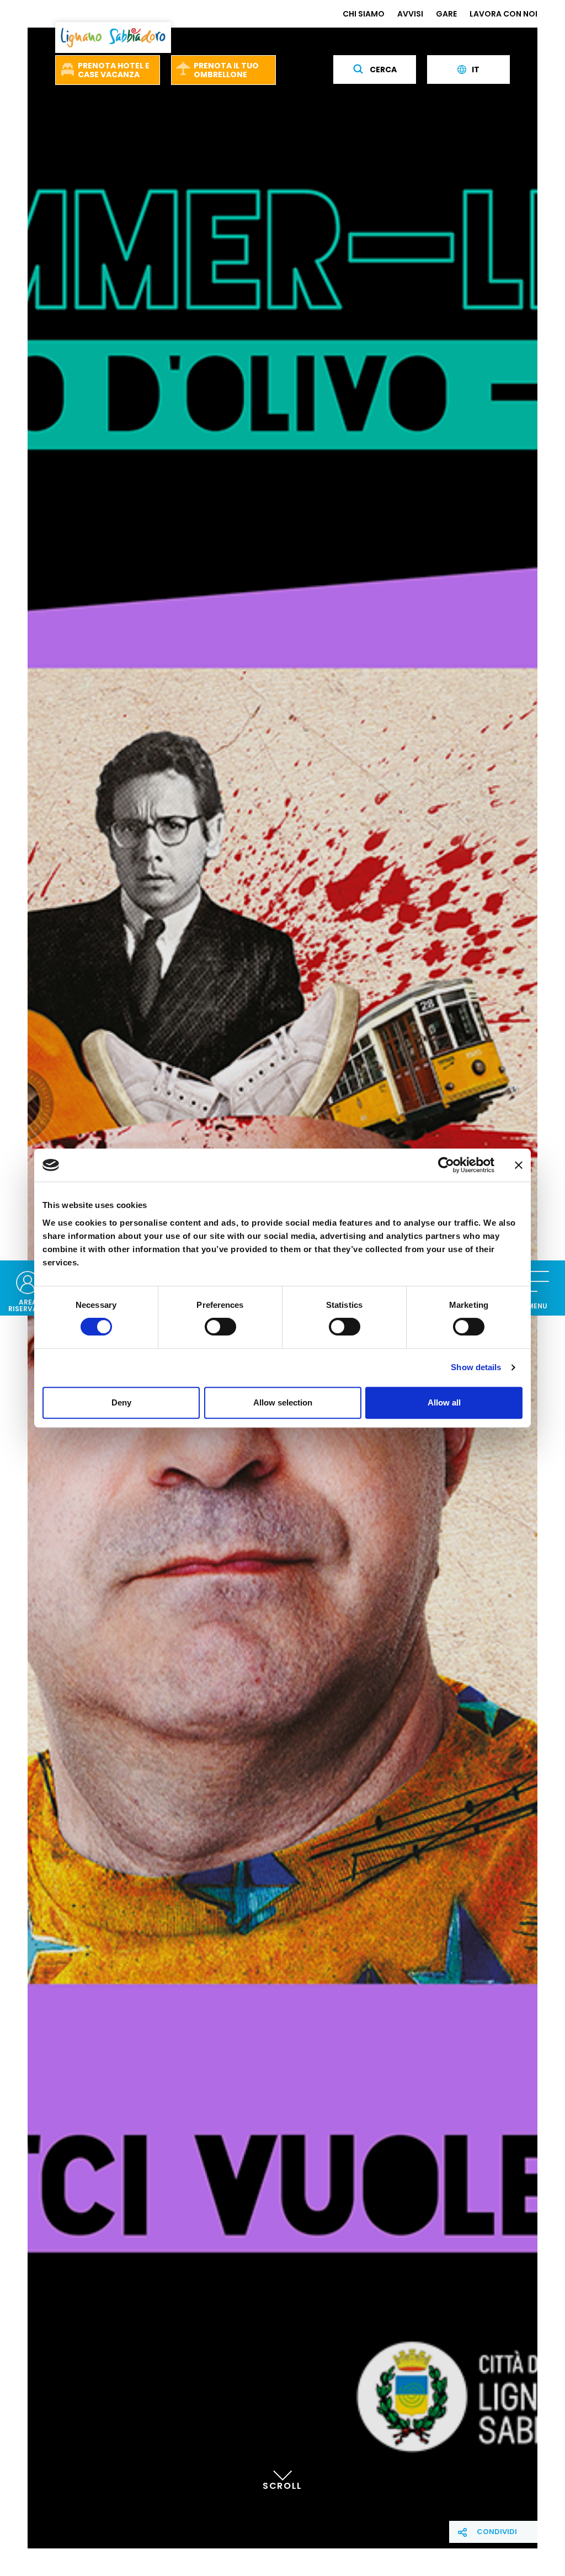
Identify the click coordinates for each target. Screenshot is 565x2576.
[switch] (220, 1327)
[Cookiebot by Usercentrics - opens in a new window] (446, 1165)
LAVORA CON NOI (503, 14)
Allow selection (283, 1402)
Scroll (282, 2486)
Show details (476, 1367)
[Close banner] (519, 1165)
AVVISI (410, 14)
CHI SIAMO (364, 14)
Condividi (497, 2532)
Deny (121, 1402)
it (476, 70)
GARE (446, 14)
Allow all (444, 1402)
